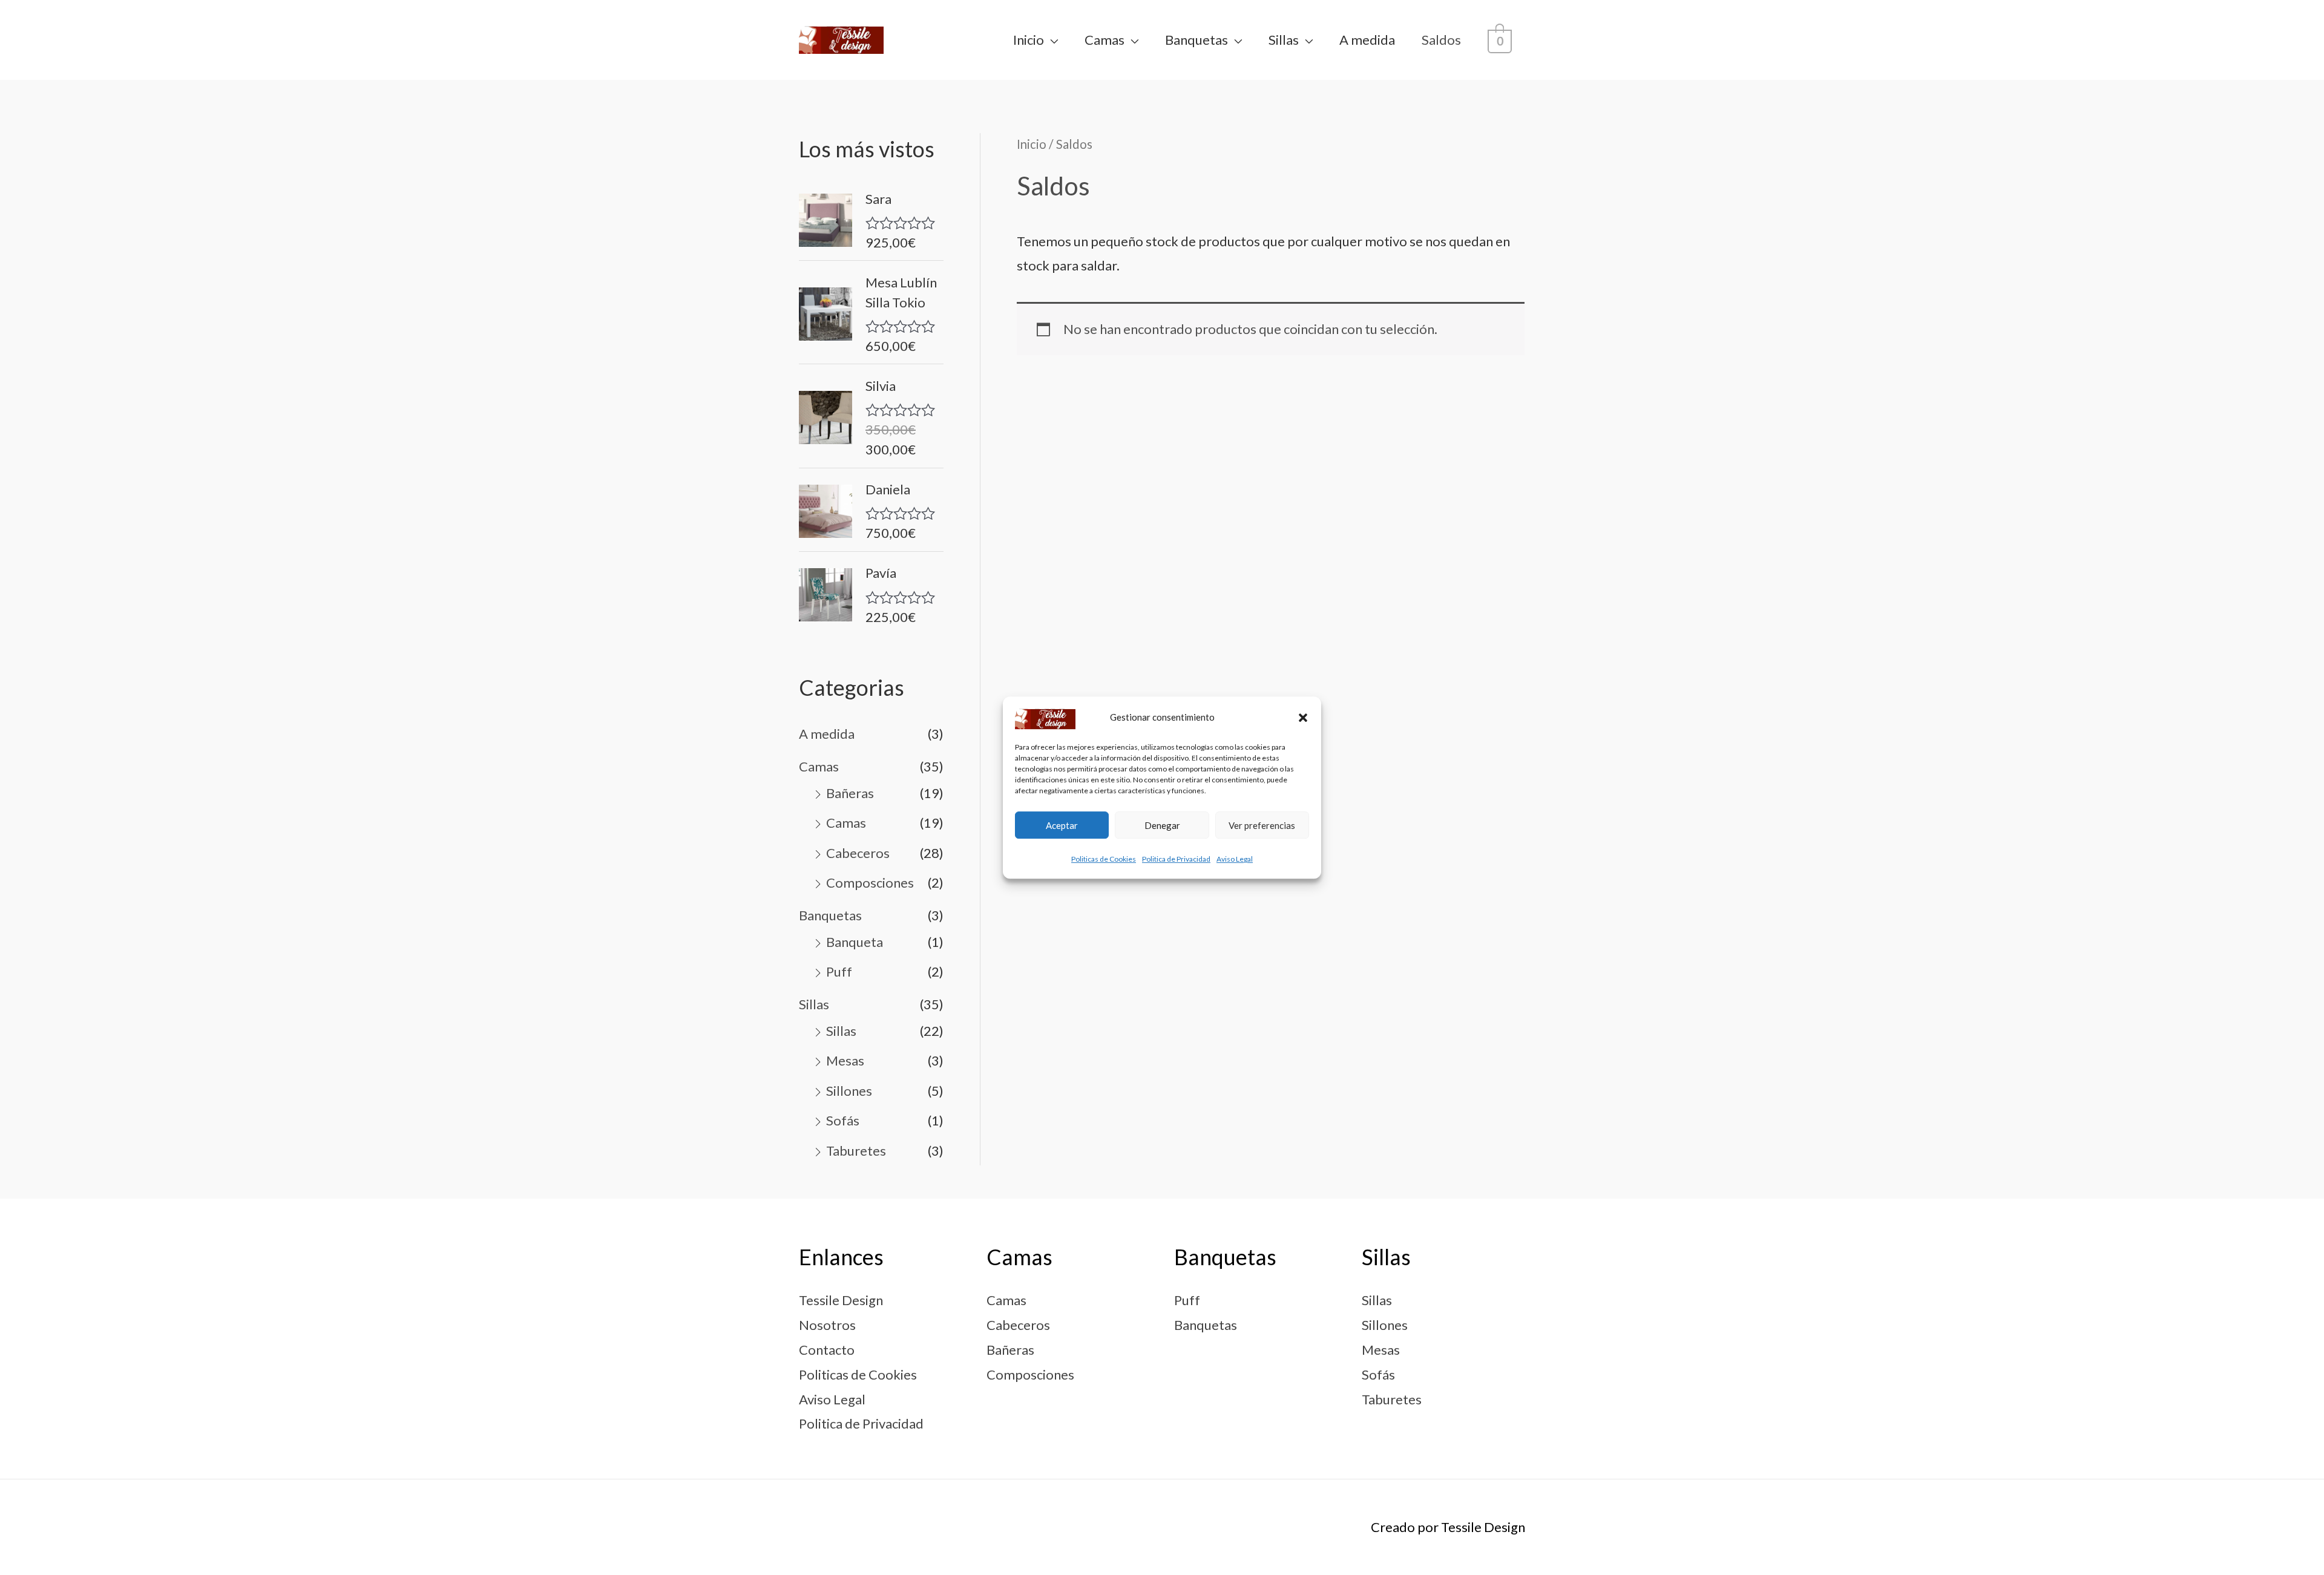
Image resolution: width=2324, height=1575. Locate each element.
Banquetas (1196, 40)
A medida (1367, 40)
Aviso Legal (1235, 860)
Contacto (827, 1350)
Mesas (845, 1060)
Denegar (1162, 825)
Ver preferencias (1262, 825)
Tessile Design (841, 1300)
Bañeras (850, 793)
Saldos (1441, 40)
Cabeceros (858, 853)
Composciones (870, 882)
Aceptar (1062, 825)
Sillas (1284, 40)
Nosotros (827, 1325)
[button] (1303, 718)
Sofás (843, 1120)
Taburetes (856, 1151)
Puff (839, 971)
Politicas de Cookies (1104, 860)
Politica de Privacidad (1176, 860)
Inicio (1029, 40)
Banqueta (855, 942)
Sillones (849, 1091)
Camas (1105, 40)
